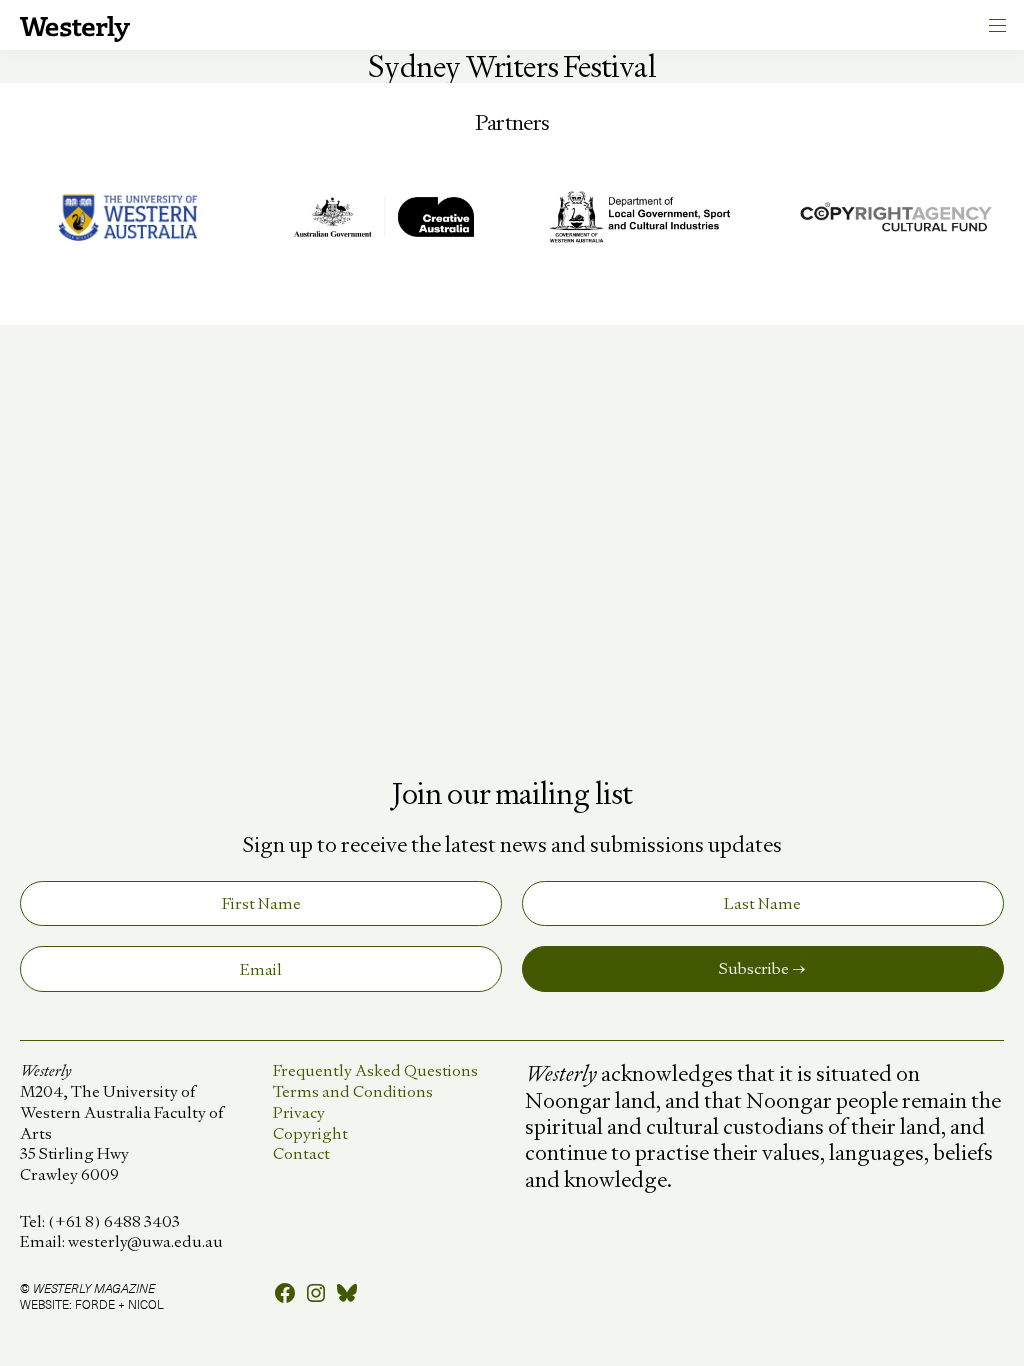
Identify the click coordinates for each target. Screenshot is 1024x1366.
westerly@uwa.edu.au (145, 1241)
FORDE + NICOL (119, 1304)
